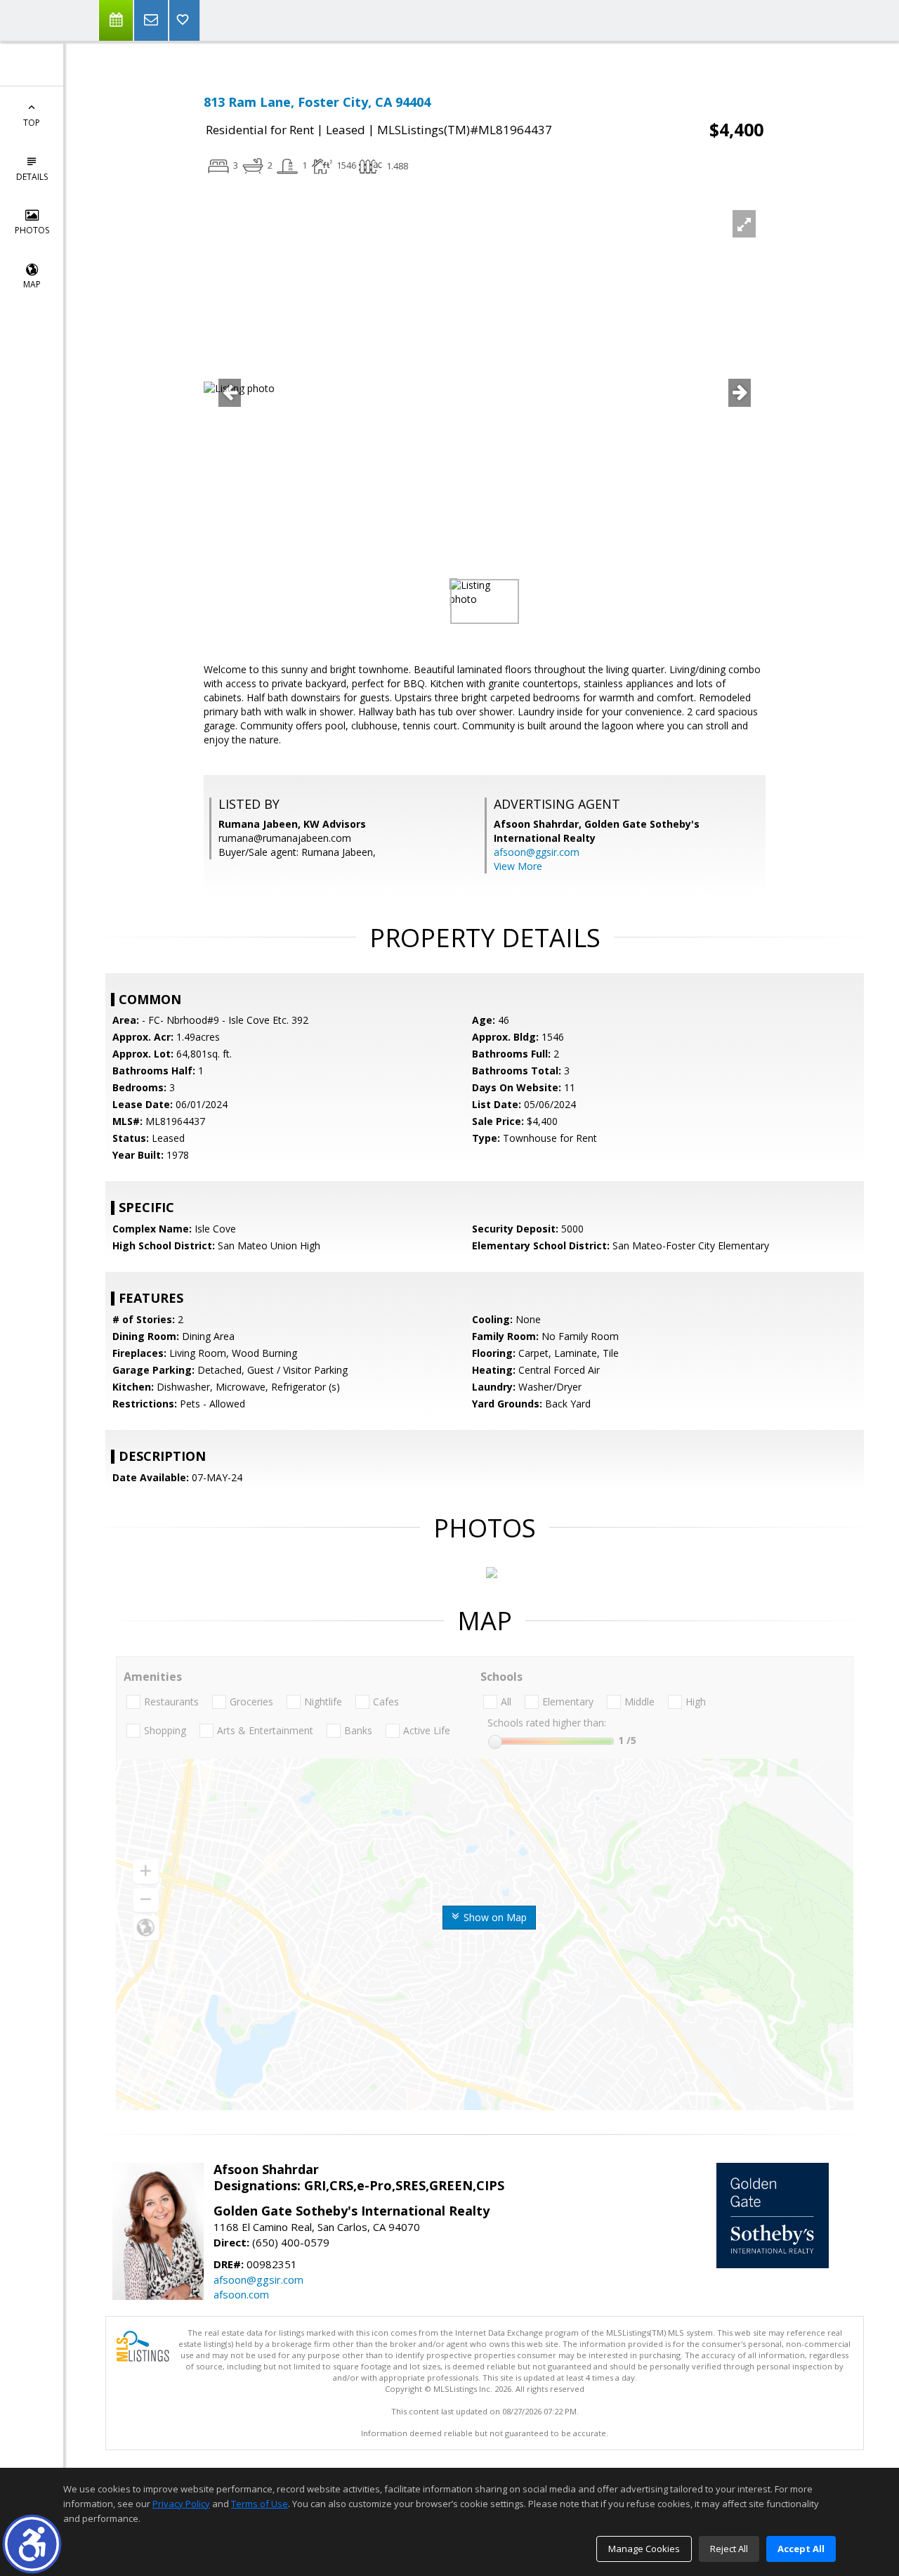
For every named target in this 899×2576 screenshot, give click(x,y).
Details (32, 177)
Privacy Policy (181, 2504)
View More (518, 866)
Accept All (801, 2549)
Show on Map (494, 1917)
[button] (32, 2544)
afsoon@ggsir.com (537, 852)
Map (32, 284)
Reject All (729, 2549)
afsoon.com (241, 2294)
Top (32, 123)
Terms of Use (260, 2504)
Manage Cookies (644, 2549)
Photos (32, 230)
